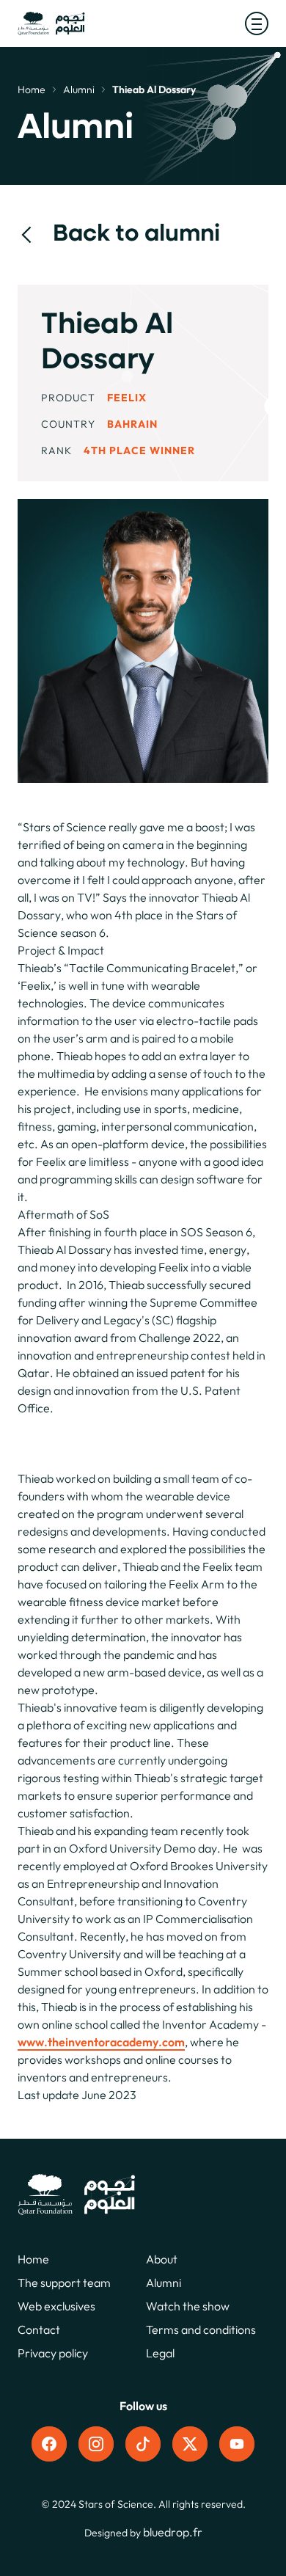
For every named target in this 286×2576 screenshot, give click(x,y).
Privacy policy (53, 2353)
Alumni (79, 90)
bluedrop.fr (173, 2532)
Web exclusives (56, 2306)
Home (32, 90)
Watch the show (188, 2306)
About (162, 2259)
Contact (39, 2329)
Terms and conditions (201, 2329)
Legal (160, 2353)
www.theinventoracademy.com (101, 2042)
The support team (64, 2283)
